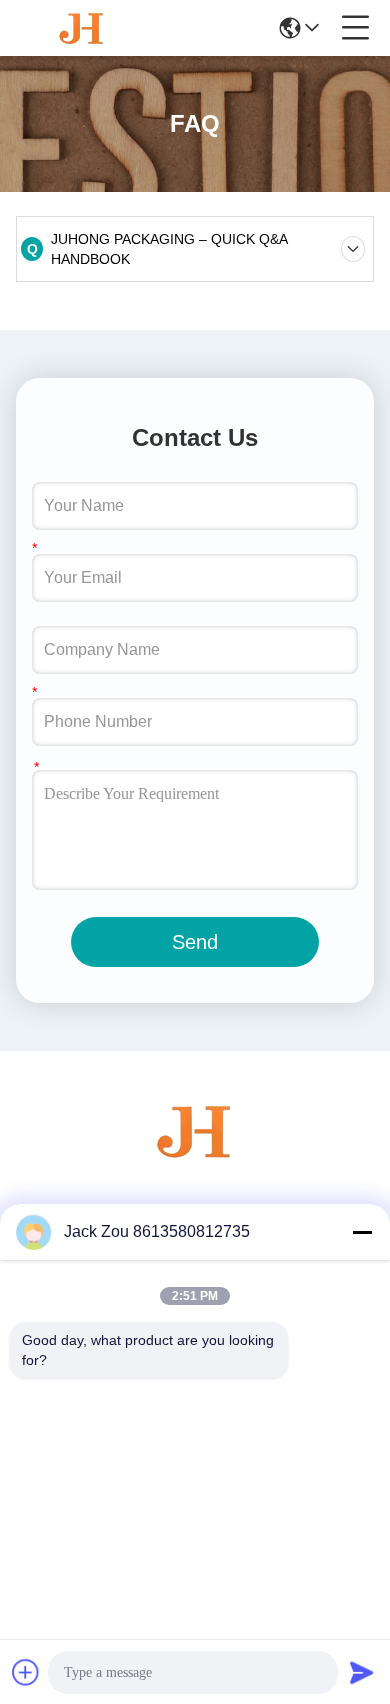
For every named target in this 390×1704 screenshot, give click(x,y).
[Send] (362, 1672)
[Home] (195, 1155)
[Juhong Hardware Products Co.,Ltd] (82, 28)
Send (195, 942)
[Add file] (26, 1672)
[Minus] (362, 1232)
